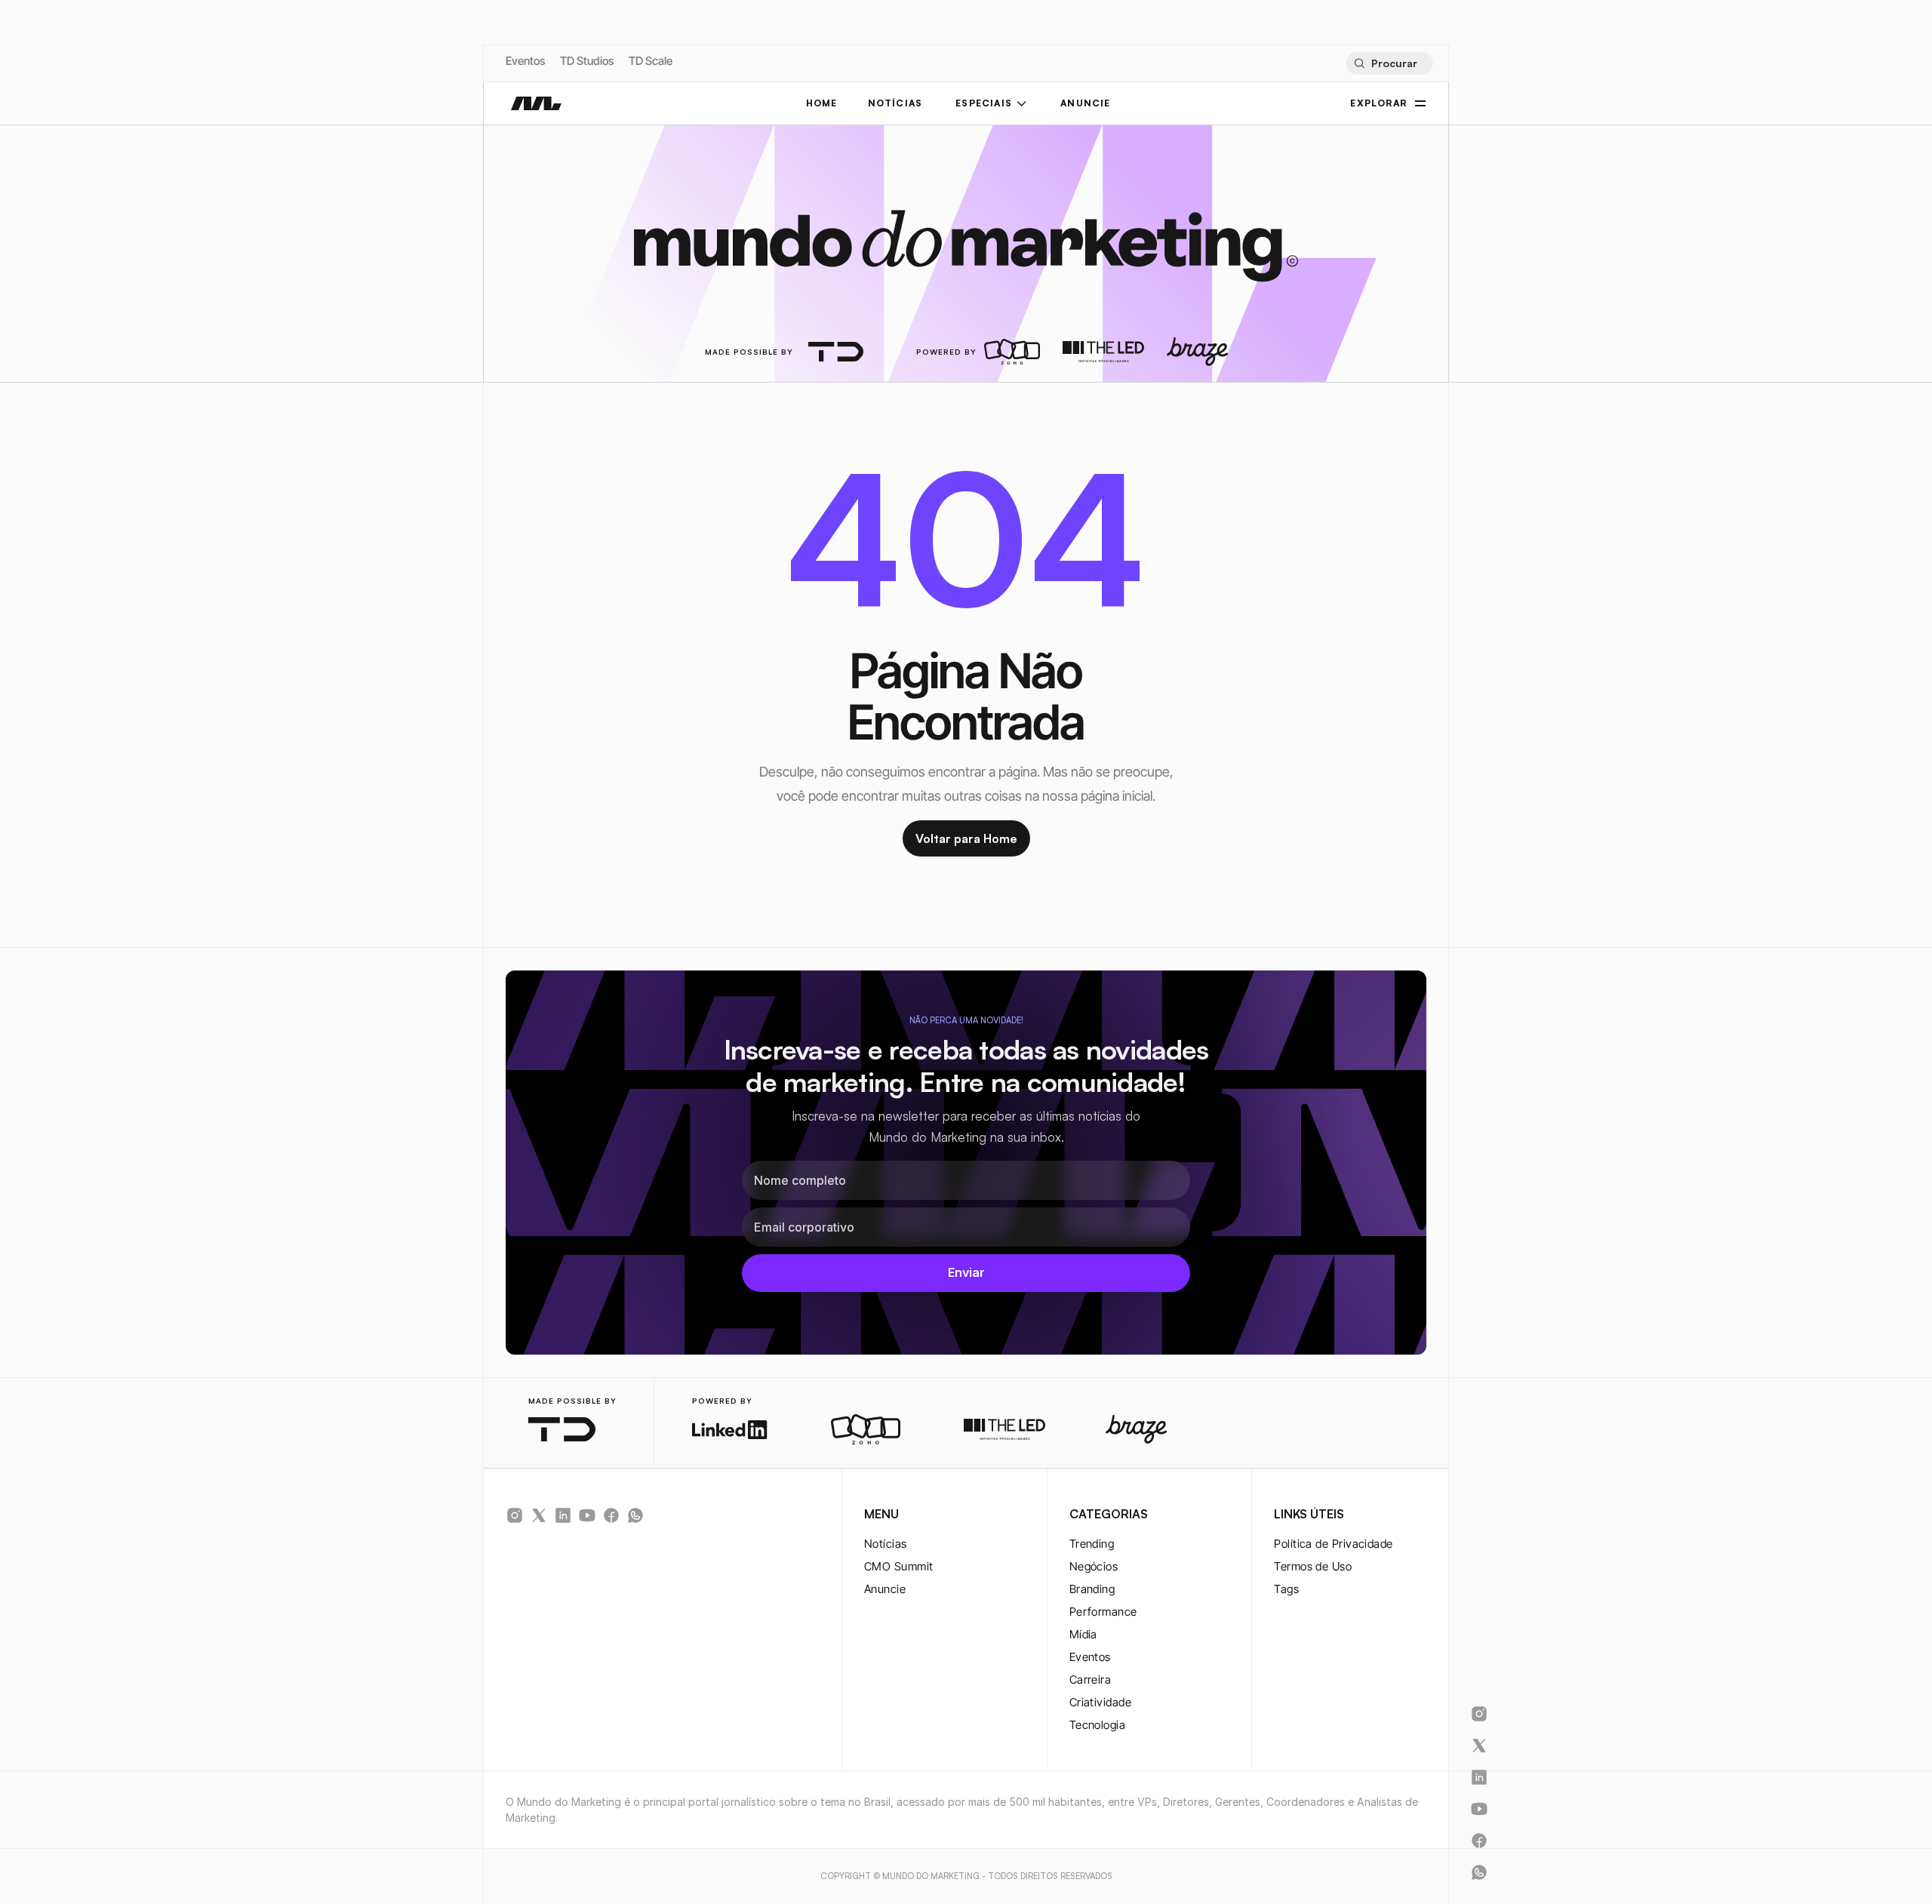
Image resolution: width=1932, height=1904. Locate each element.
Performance (1103, 1612)
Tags (1286, 1589)
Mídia (1083, 1634)
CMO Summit (899, 1566)
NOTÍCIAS (895, 103)
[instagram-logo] (515, 1515)
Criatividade (1100, 1702)
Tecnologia (1098, 1725)
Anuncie (885, 1589)
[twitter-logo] (539, 1515)
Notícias (886, 1544)
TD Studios (587, 61)
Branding (1092, 1589)
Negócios (1094, 1566)
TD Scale (651, 61)
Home (822, 103)
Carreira (1091, 1679)
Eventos (525, 61)
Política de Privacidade (1333, 1544)
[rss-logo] (611, 1515)
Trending (1092, 1544)
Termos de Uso (1313, 1566)
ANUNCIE (1085, 103)
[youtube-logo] (587, 1515)
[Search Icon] (1389, 63)
